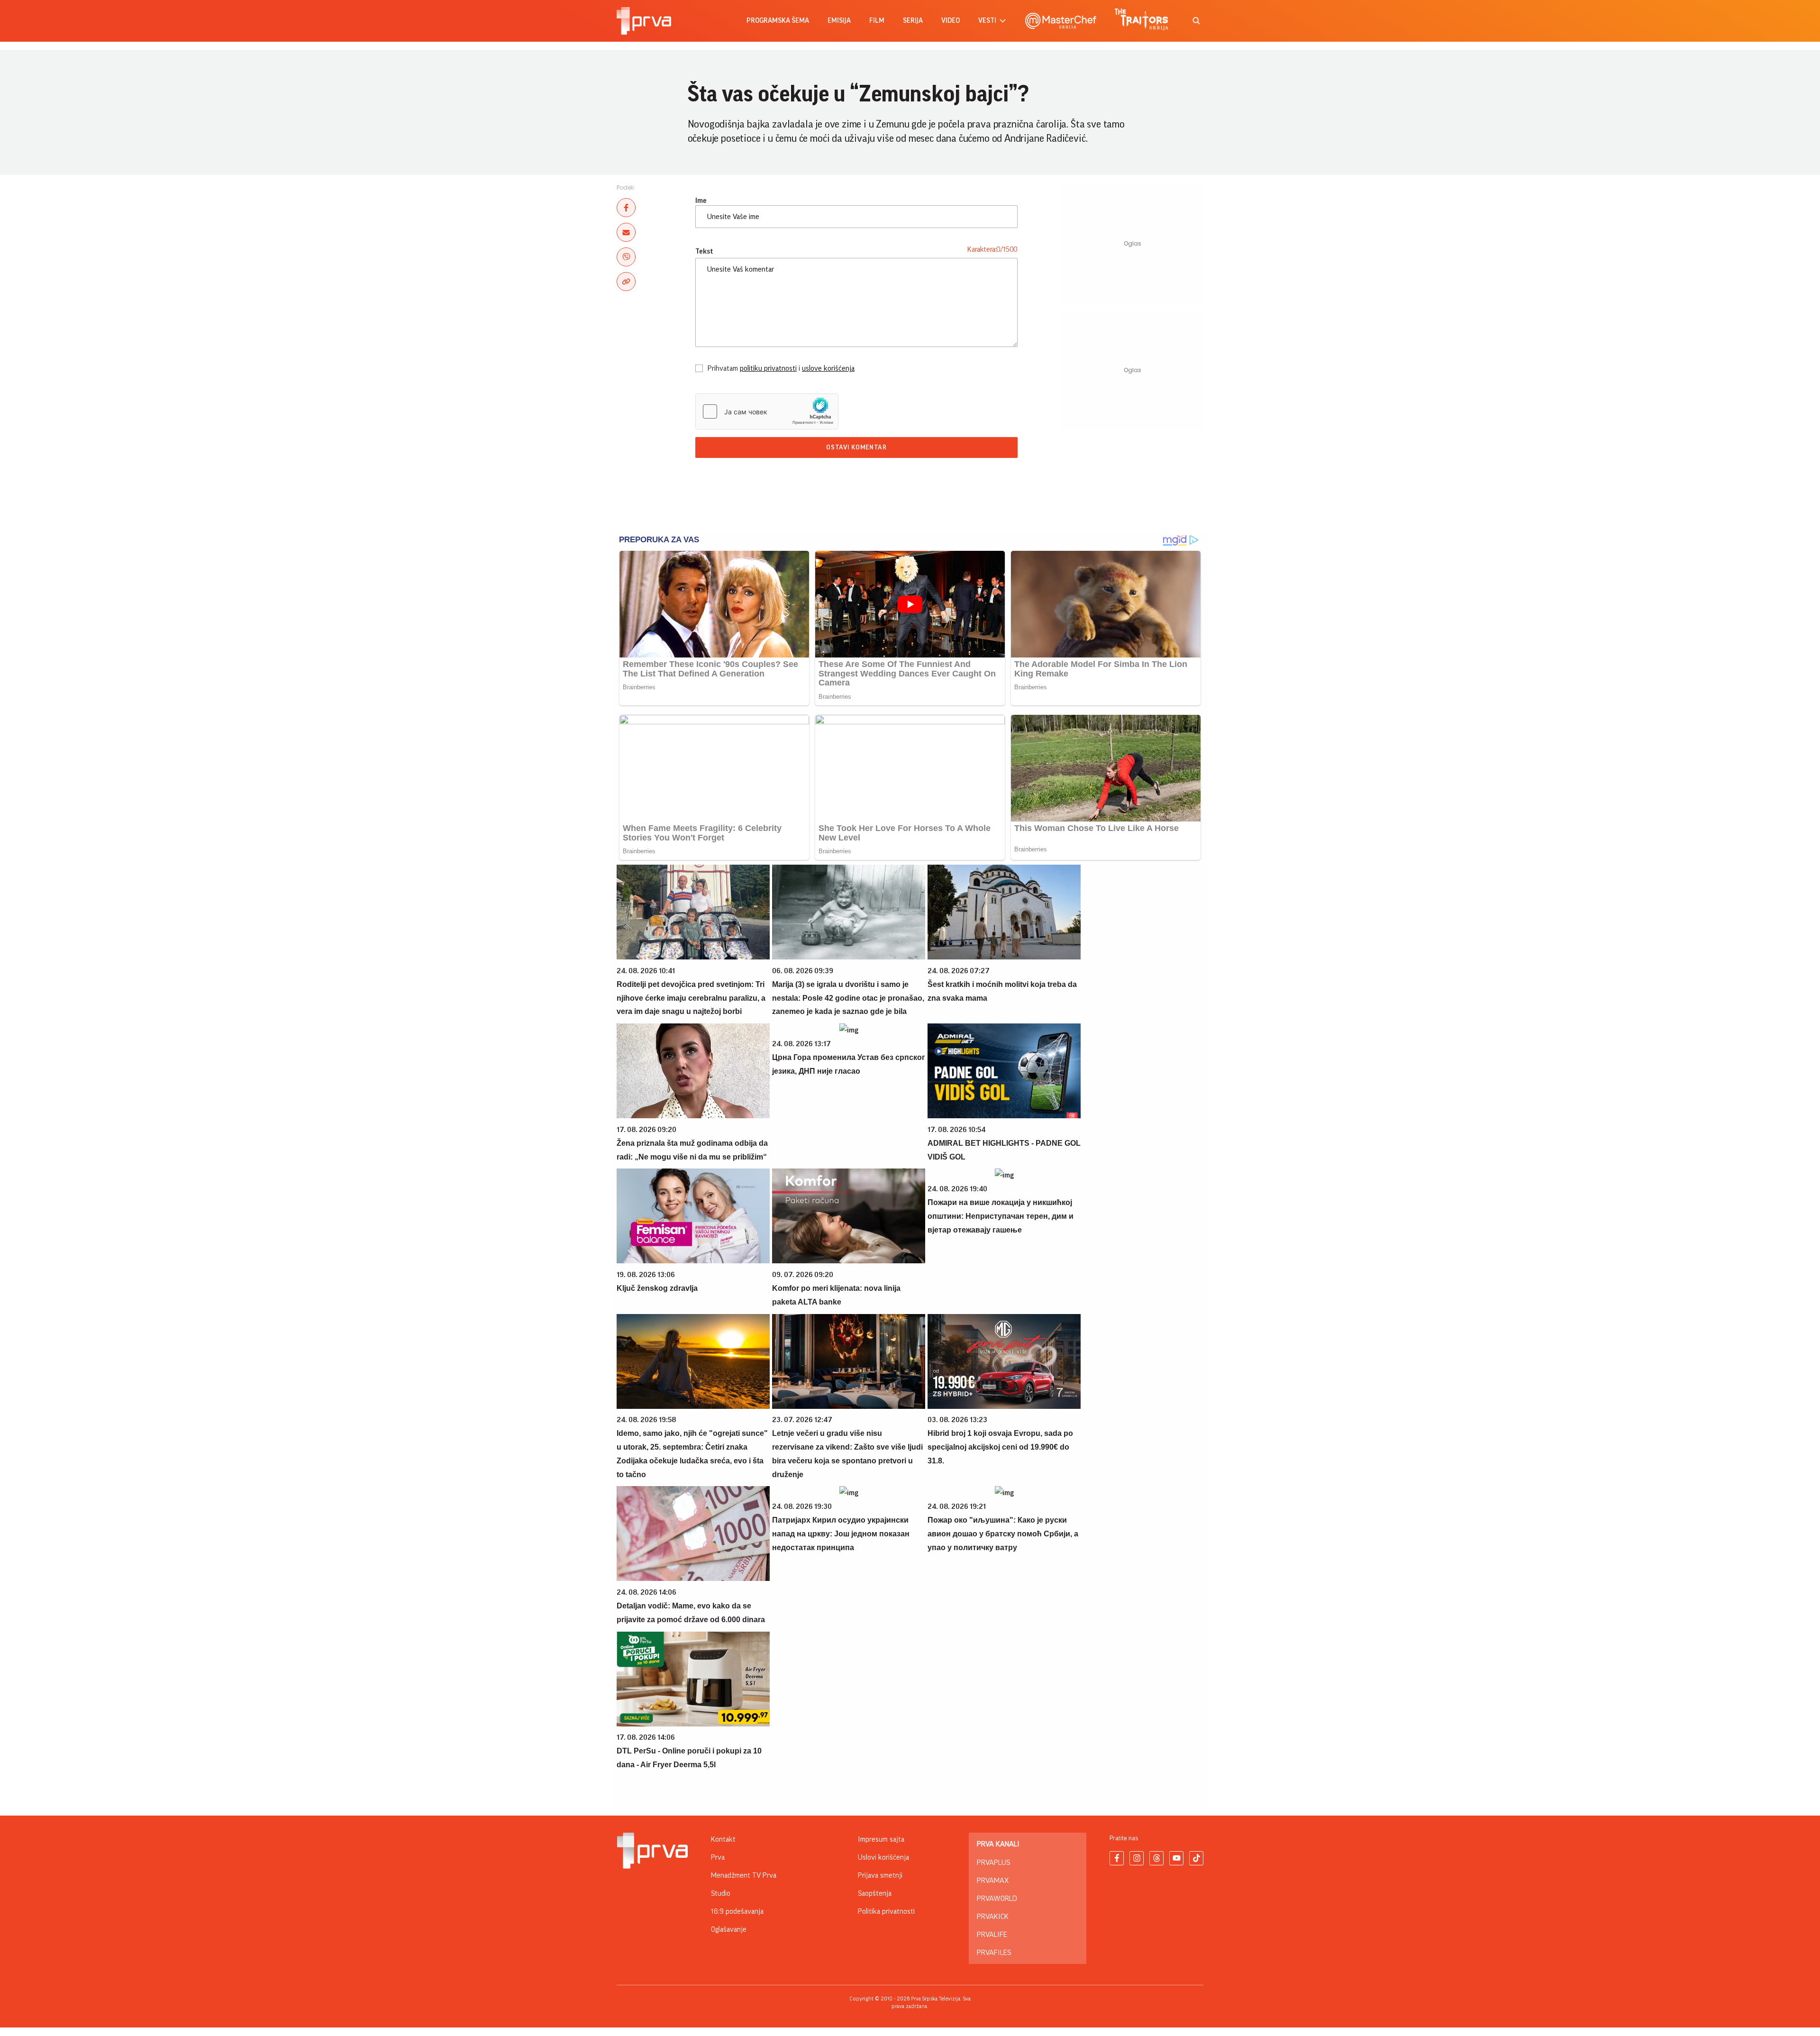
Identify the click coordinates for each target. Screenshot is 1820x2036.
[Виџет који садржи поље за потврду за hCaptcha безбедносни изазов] (767, 411)
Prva (718, 1857)
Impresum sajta (881, 1839)
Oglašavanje (729, 1929)
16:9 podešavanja (737, 1911)
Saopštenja (875, 1893)
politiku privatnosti (768, 368)
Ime (701, 201)
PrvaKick (993, 1917)
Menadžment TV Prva (744, 1875)
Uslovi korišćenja (883, 1857)
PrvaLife (992, 1935)
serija (913, 21)
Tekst (704, 251)
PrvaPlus (993, 1863)
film (877, 21)
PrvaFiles (994, 1953)
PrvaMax (993, 1881)
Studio (721, 1893)
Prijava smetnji (880, 1875)
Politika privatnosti (886, 1911)
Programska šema (778, 21)
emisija (839, 21)
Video (951, 21)
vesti (987, 21)
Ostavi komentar (856, 447)
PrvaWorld (997, 1899)
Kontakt (723, 1839)
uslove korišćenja (828, 368)
